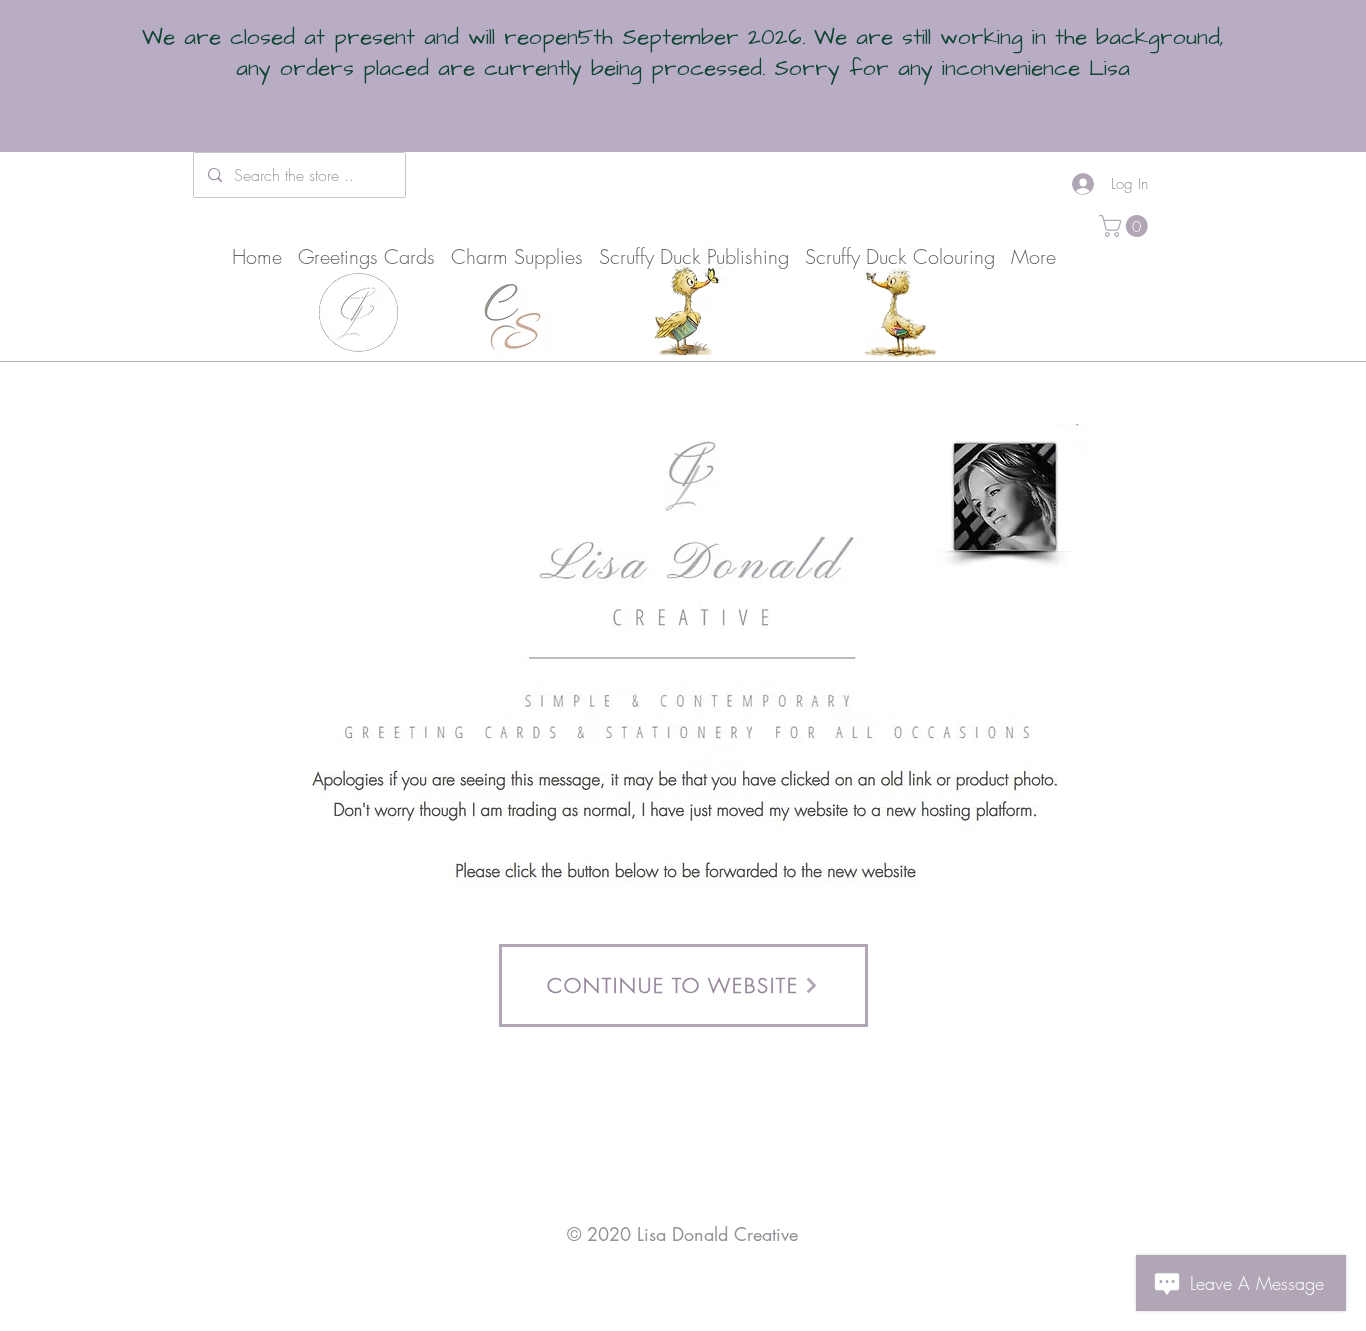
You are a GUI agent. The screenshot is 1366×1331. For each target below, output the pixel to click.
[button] (1126, 226)
